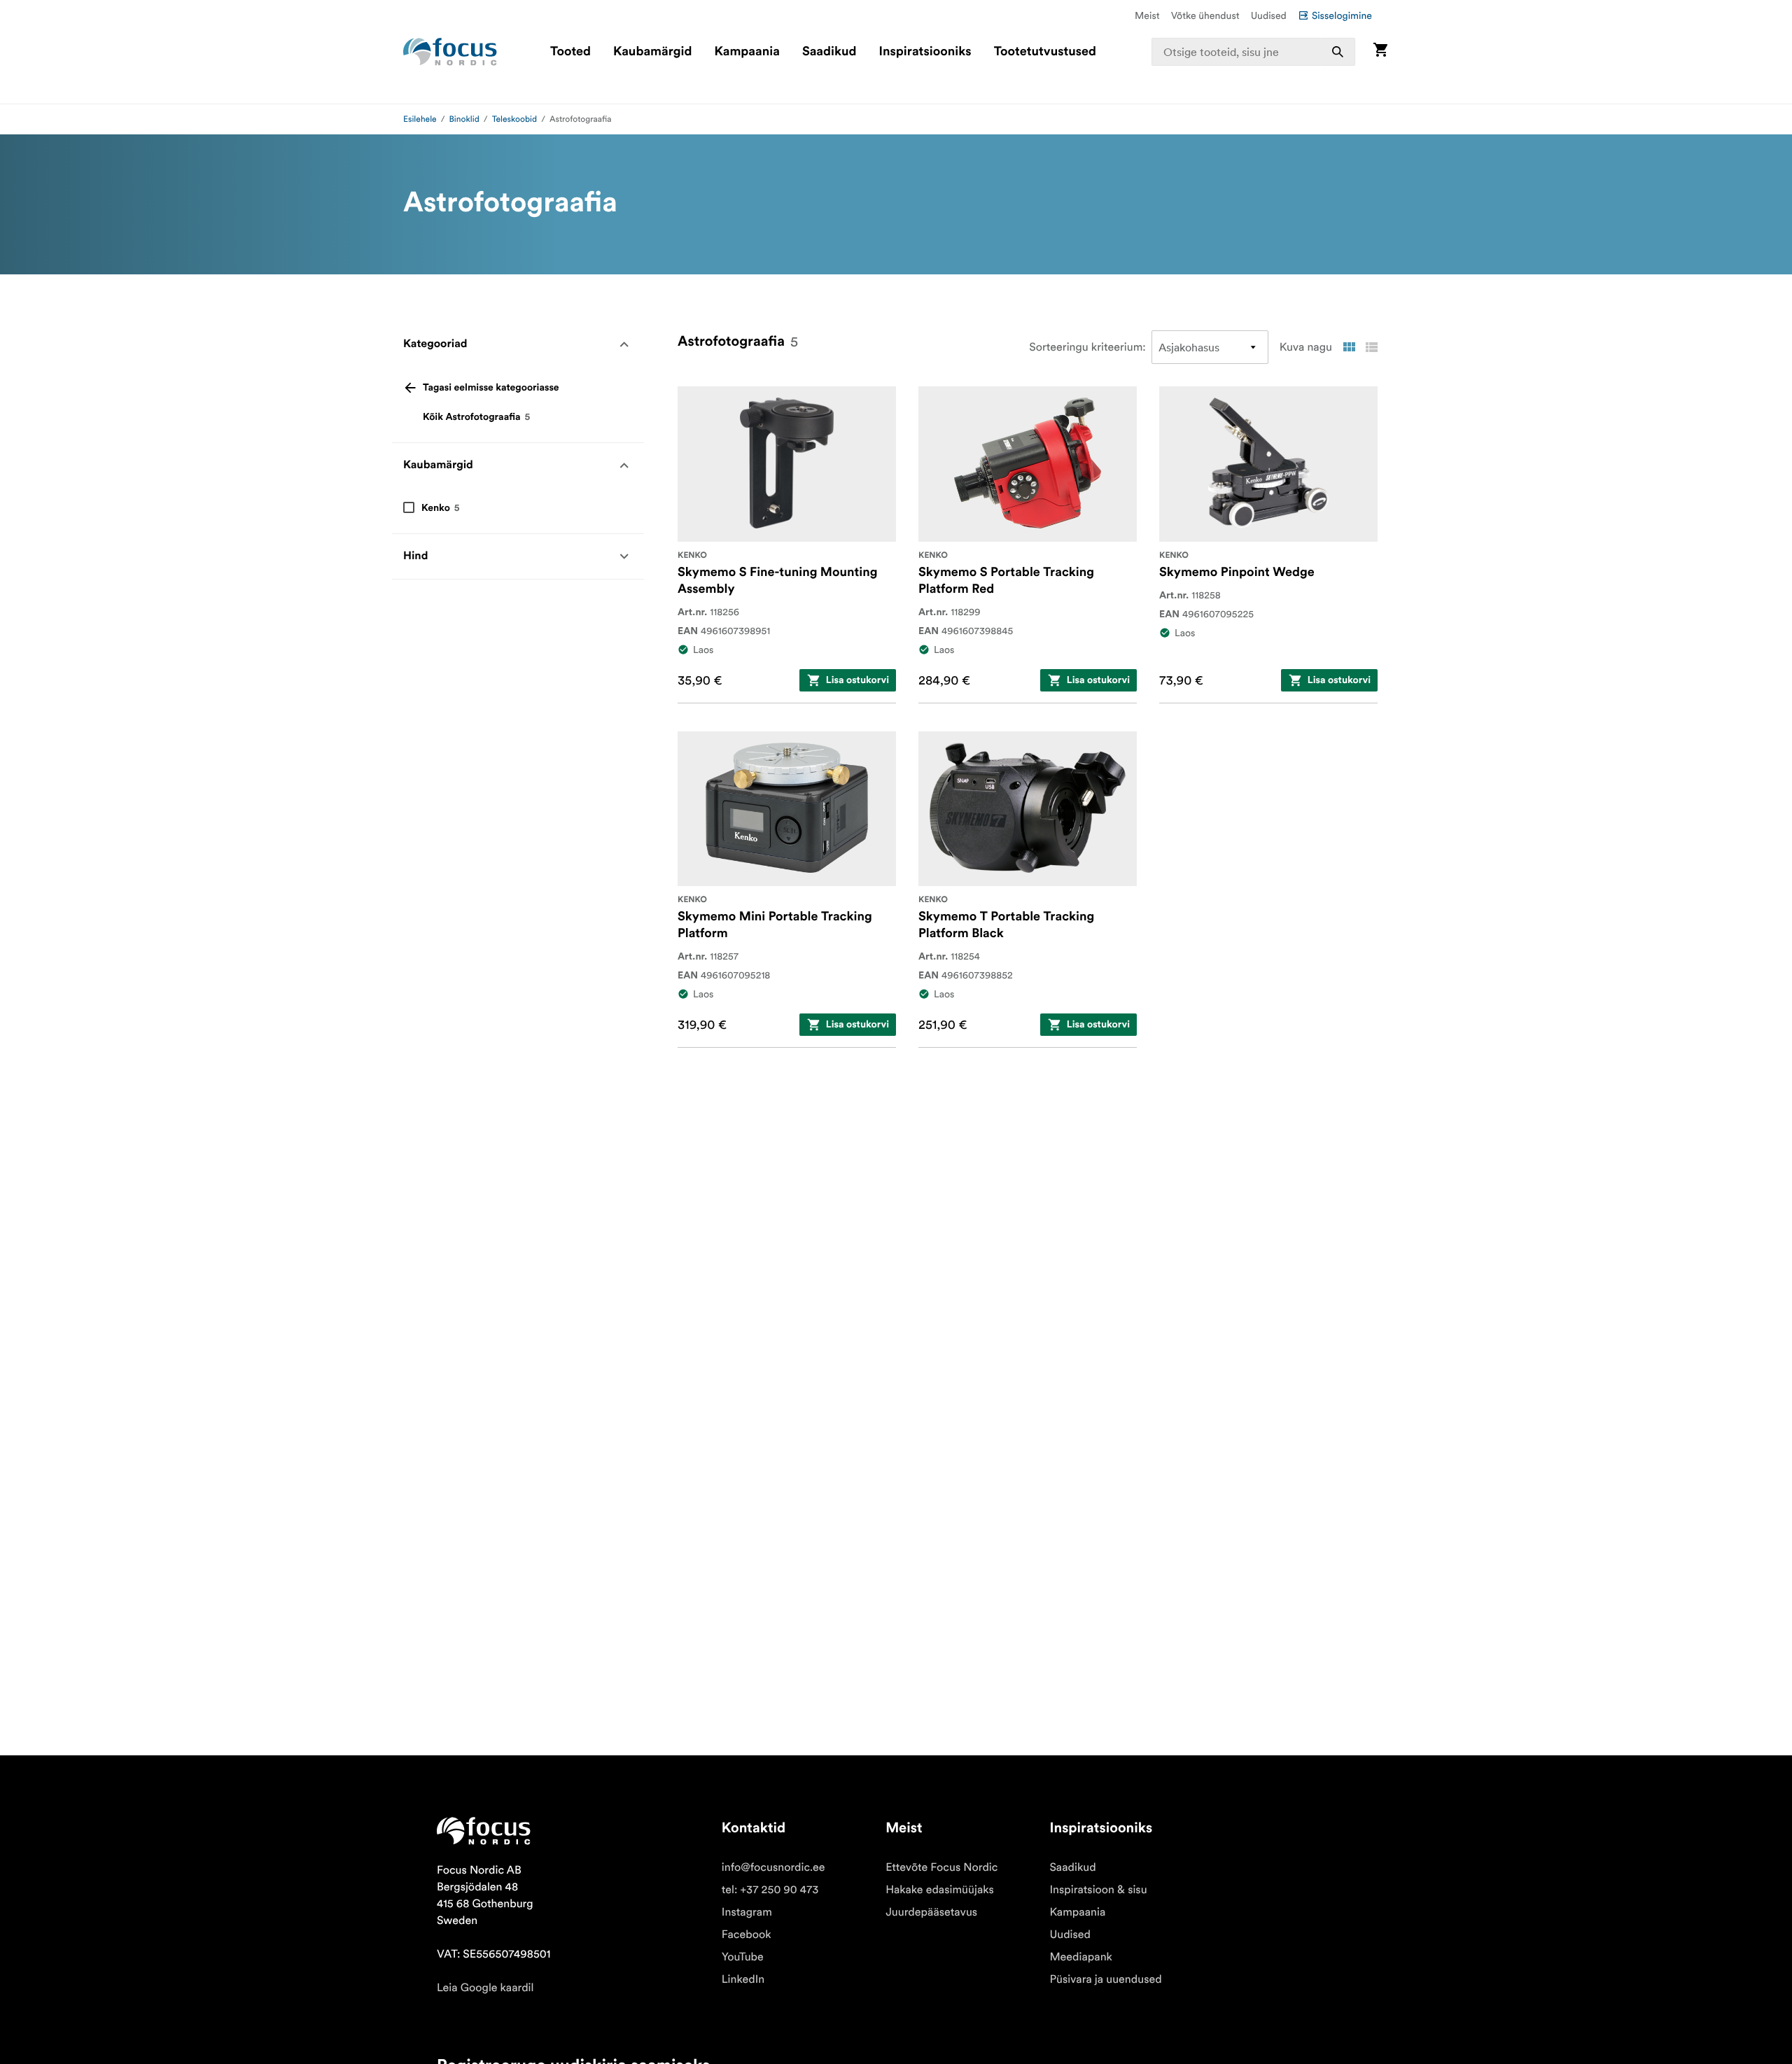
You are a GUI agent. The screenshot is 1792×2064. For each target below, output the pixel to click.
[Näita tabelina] (1349, 347)
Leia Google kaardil (485, 1988)
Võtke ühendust (1205, 15)
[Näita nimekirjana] (1371, 347)
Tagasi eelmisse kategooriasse (491, 388)
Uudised (1269, 15)
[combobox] (1254, 52)
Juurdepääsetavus (931, 1912)
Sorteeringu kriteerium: (1087, 347)
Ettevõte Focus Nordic (941, 1867)
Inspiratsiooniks (925, 52)
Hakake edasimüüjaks (940, 1890)
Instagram (747, 1912)
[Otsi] (1338, 52)
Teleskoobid (515, 119)
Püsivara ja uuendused (1105, 1979)
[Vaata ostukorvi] (1380, 51)
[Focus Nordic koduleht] (450, 52)
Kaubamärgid (652, 52)
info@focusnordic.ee (773, 1867)
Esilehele (420, 119)
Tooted (570, 52)
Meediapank (1081, 1957)
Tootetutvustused (1045, 52)
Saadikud (829, 52)
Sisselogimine (1342, 15)
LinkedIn (743, 1979)
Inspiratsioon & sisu (1098, 1890)
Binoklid (464, 119)
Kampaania (747, 52)
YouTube (743, 1957)
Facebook (747, 1935)
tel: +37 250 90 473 (770, 1890)
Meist (1147, 15)
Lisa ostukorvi (857, 680)
